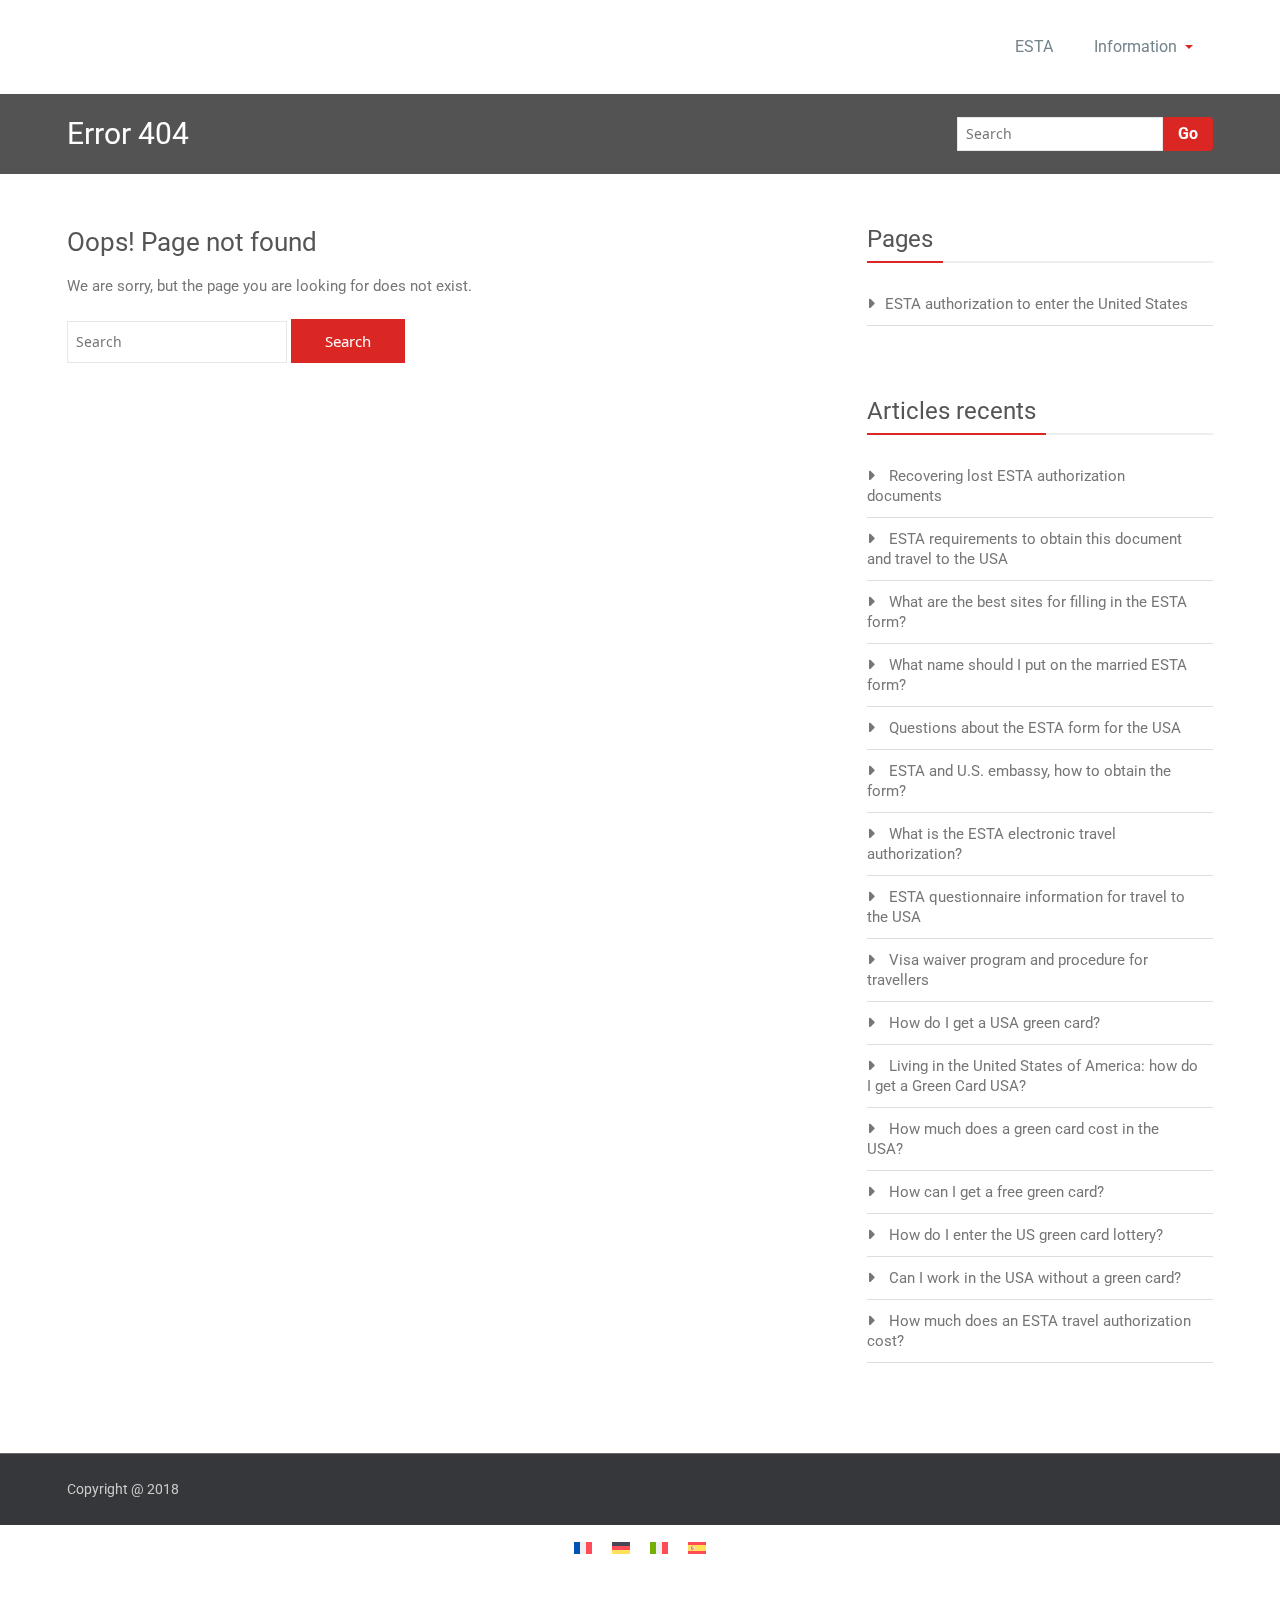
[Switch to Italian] (659, 1546)
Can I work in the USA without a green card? (1035, 1278)
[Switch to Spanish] (697, 1546)
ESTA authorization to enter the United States (1036, 304)
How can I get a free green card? (996, 1192)
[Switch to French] (583, 1546)
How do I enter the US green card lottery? (1026, 1235)
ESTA (1034, 46)
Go (1188, 133)
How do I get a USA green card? (994, 1023)
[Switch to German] (621, 1546)
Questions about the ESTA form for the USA (1035, 728)
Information (1135, 46)
